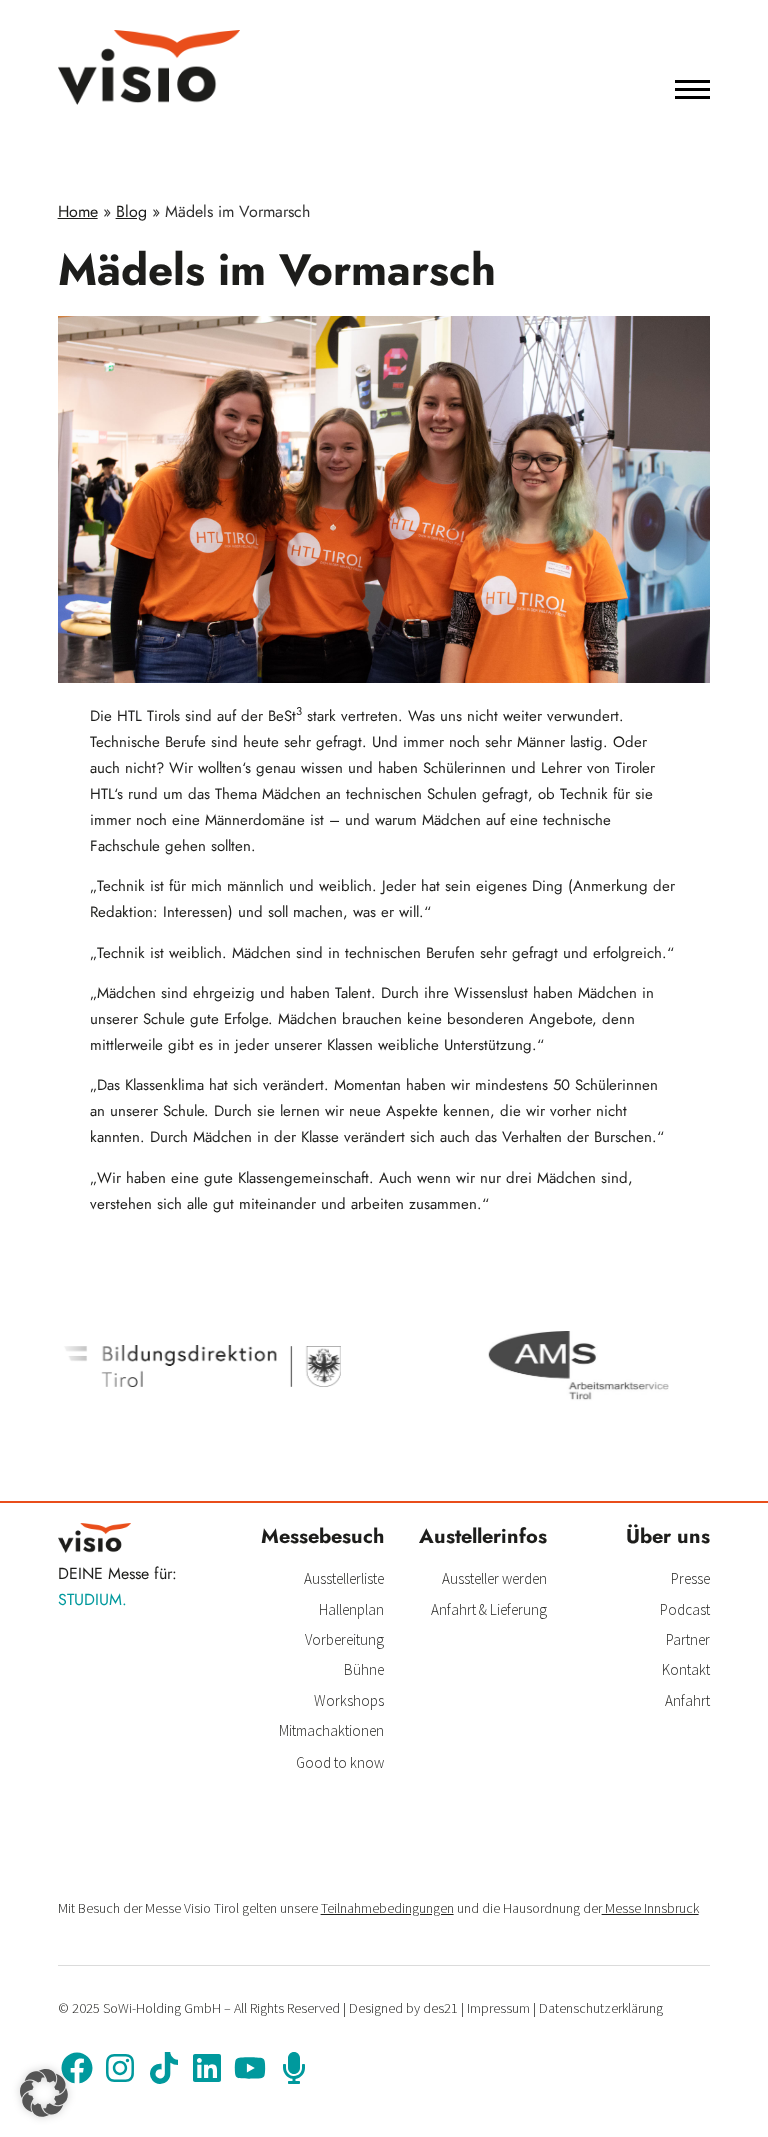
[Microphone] (294, 2068)
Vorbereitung (344, 1639)
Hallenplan (351, 1609)
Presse (690, 1578)
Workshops (349, 1700)
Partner (688, 1639)
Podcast (685, 1609)
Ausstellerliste (344, 1578)
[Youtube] (250, 2068)
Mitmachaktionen (331, 1730)
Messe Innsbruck (650, 1908)
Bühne (364, 1669)
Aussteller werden (494, 1578)
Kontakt (686, 1669)
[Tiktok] (163, 2068)
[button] (44, 2093)
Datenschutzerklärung (601, 2008)
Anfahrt (687, 1700)
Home (78, 211)
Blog (131, 211)
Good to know (340, 1762)
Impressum (498, 2008)
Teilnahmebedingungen (387, 1908)
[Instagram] (120, 2068)
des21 (440, 2008)
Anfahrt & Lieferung (489, 1609)
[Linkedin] (207, 2068)
